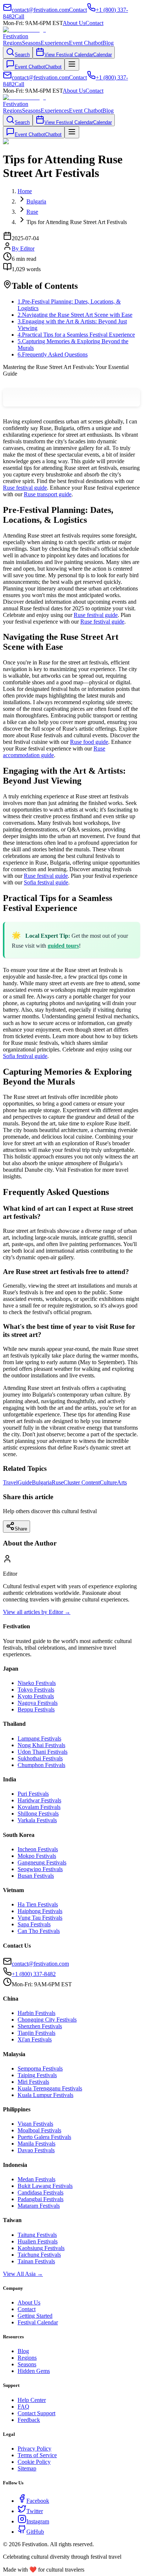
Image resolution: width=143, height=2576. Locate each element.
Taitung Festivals (37, 2235)
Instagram (38, 2521)
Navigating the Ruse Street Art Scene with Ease (75, 315)
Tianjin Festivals (36, 2033)
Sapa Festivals (34, 1924)
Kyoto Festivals (36, 1696)
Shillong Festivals (38, 1814)
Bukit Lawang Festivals (45, 2186)
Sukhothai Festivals (40, 1758)
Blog (108, 43)
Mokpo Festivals (37, 1856)
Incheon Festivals (38, 1849)
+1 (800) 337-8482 (34, 1974)
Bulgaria (42, 1482)
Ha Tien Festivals (38, 1904)
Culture (108, 1482)
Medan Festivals (36, 2179)
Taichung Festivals (39, 2255)
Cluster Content (82, 1482)
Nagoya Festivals (38, 1703)
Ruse (58, 1482)
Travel (10, 1482)
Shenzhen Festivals (40, 2026)
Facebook (38, 2501)
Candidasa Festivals (41, 2192)
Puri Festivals (33, 1794)
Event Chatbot (86, 43)
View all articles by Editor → (37, 1612)
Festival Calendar (38, 2322)
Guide (25, 1482)
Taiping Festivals (37, 2075)
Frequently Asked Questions (53, 354)
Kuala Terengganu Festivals (50, 2088)
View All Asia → (23, 2274)
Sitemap (27, 2468)
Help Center (32, 2400)
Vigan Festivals (35, 2124)
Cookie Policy (34, 2462)
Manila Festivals (36, 2144)
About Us (74, 23)
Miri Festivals (33, 2082)
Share (21, 1529)
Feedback (29, 2420)
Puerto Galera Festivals (44, 2137)
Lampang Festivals (39, 1738)
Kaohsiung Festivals (41, 2248)
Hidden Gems (34, 2371)
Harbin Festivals (36, 2013)
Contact (94, 23)
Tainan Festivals (36, 2261)
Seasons (31, 43)
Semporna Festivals (40, 2068)
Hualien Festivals (38, 2241)
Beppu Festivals (36, 1709)
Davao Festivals (36, 2150)
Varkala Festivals (37, 1820)
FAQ (23, 2407)
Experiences (55, 43)
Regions (12, 43)
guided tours (63, 946)
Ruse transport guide (48, 494)
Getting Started (35, 2316)
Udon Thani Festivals (43, 1752)
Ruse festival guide (25, 488)
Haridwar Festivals (39, 1800)
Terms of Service (37, 2455)
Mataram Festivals (39, 2206)
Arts (122, 1482)
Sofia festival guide (46, 882)
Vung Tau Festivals (40, 1918)
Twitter (35, 2511)
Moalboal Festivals (39, 2130)
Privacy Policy (34, 2449)
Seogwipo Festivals (40, 1869)
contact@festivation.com (40, 1964)
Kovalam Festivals (39, 1807)
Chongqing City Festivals (47, 2020)
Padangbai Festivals (41, 2199)
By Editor (23, 249)
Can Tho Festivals (39, 1931)
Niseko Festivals (37, 1683)
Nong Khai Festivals (41, 1745)
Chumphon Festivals (41, 1765)
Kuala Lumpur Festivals (45, 2095)
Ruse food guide (89, 742)
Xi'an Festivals (35, 2039)
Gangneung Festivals (42, 1862)
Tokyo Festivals (36, 1690)
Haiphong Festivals (40, 1911)
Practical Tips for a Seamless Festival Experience (76, 335)
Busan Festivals (36, 1876)
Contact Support (36, 2413)
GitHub (35, 2532)
